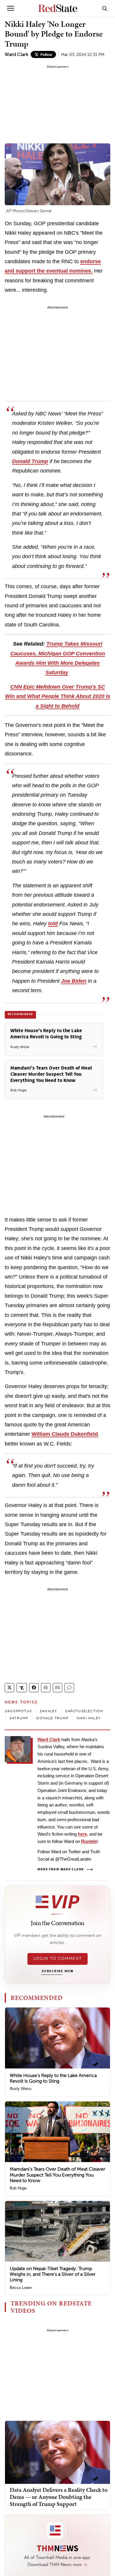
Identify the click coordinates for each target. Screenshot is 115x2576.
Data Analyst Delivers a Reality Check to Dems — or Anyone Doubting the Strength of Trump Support (59, 2497)
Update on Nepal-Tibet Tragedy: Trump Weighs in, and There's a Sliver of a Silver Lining (53, 2274)
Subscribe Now (57, 1971)
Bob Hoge (18, 2188)
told (53, 924)
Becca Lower (21, 2288)
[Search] (105, 8)
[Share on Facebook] (34, 1688)
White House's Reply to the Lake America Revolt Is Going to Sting (53, 2078)
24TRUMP (19, 1718)
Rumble (89, 1841)
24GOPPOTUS (18, 1711)
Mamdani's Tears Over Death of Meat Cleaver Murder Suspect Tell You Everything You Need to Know (57, 2175)
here (82, 1834)
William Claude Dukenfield (65, 1434)
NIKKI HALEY (89, 1718)
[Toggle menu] (11, 8)
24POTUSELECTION (84, 1711)
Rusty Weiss (21, 2089)
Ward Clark (17, 54)
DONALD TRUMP (52, 1718)
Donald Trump (30, 461)
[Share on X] (9, 1688)
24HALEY (48, 1711)
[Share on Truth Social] (22, 1688)
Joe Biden (74, 981)
